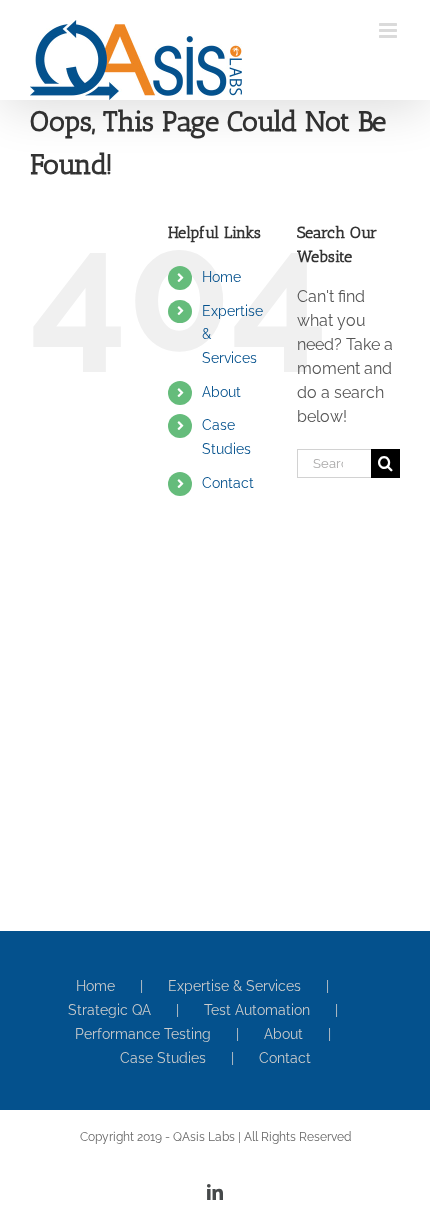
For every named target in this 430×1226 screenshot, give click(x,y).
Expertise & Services (234, 986)
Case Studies (163, 1058)
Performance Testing (143, 1034)
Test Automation (257, 1010)
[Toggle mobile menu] (389, 30)
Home (221, 277)
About (221, 392)
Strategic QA (109, 1010)
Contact (228, 483)
